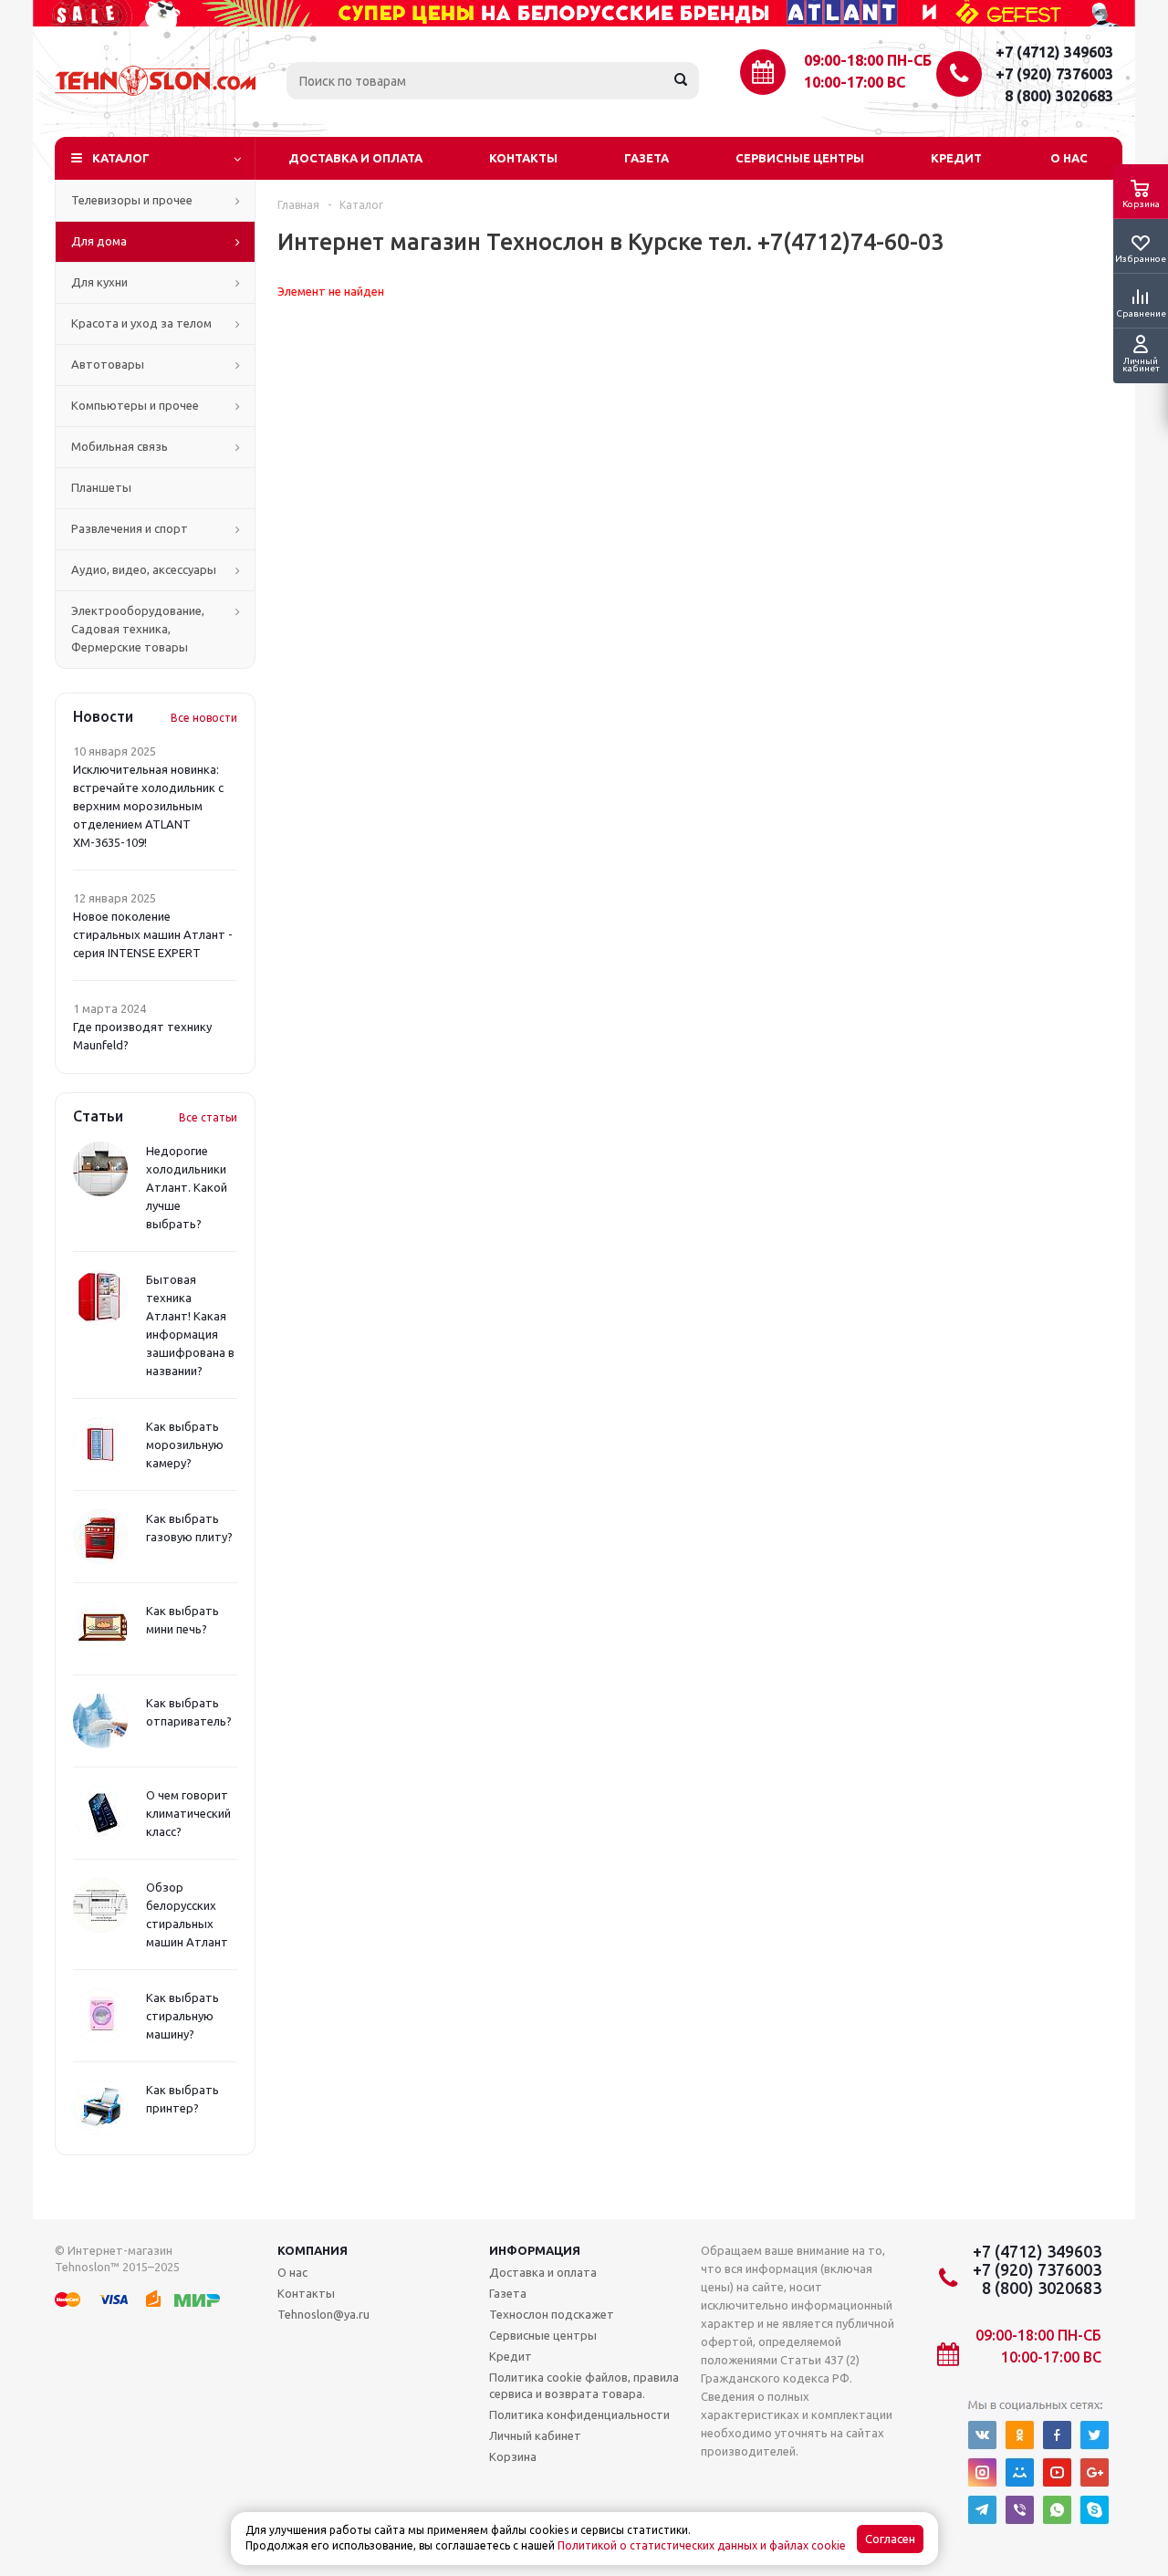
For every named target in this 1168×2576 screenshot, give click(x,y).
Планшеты (101, 487)
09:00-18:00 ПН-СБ (868, 60)
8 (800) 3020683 (1059, 96)
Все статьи (208, 1117)
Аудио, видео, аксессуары (144, 569)
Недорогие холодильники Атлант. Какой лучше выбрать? (187, 1187)
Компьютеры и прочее (135, 405)
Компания (313, 2250)
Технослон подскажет (552, 2314)
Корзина (513, 2456)
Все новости (204, 718)
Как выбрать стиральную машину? (182, 2016)
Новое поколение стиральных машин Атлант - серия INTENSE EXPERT (153, 934)
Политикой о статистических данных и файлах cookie (702, 2545)
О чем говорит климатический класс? (188, 1813)
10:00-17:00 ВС (855, 82)
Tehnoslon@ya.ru (323, 2314)
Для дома (99, 241)
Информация (535, 2250)
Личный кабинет (535, 2435)
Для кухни (99, 282)
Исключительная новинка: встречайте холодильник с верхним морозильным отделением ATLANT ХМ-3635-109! (148, 806)
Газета (647, 158)
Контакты (523, 158)
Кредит (956, 158)
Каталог (121, 158)
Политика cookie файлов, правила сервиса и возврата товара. (584, 2385)
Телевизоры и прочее (132, 200)
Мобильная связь (120, 446)
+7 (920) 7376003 (1054, 74)
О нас (1069, 158)
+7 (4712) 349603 (1054, 52)
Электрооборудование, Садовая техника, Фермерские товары (138, 629)
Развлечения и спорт (130, 528)
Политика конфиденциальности (579, 2414)
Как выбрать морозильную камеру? (185, 1444)
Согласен (890, 2539)
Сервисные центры (800, 158)
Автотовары (108, 364)
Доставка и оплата (355, 158)
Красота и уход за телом (141, 323)
